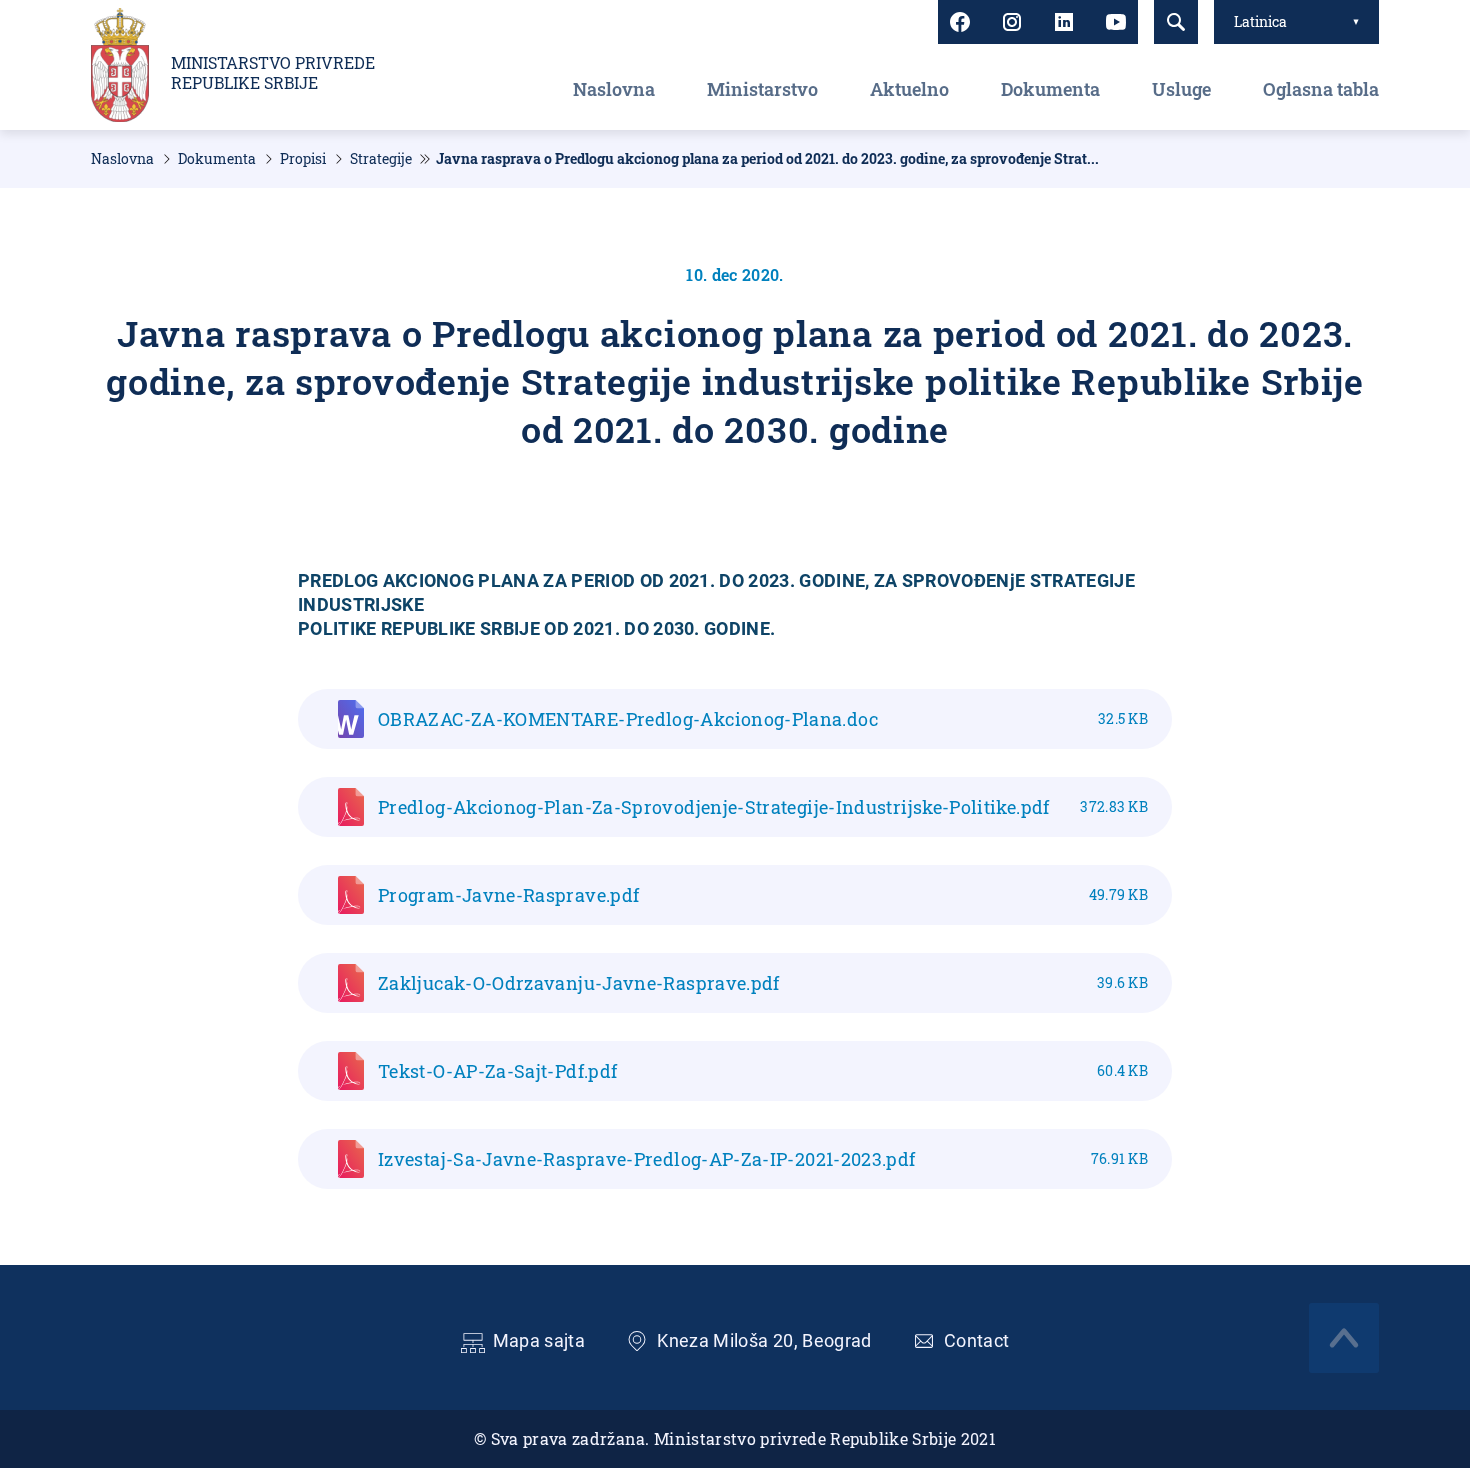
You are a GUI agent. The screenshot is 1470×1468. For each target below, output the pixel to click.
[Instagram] (1012, 22)
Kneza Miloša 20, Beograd (764, 1340)
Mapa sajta (539, 1340)
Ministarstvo (762, 89)
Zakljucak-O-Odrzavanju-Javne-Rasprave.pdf (763, 983)
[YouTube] (1116, 22)
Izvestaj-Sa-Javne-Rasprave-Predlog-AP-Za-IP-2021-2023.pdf (763, 1159)
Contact (977, 1340)
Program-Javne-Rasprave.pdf (763, 895)
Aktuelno (909, 89)
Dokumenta (1050, 89)
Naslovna (614, 89)
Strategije (381, 159)
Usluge (1181, 89)
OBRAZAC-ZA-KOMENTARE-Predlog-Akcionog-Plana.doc (763, 719)
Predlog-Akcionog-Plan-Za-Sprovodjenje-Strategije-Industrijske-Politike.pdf (763, 807)
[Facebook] (960, 22)
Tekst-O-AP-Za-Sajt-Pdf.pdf (763, 1071)
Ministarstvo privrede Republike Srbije (273, 73)
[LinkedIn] (1064, 22)
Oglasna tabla (1321, 89)
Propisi (303, 159)
